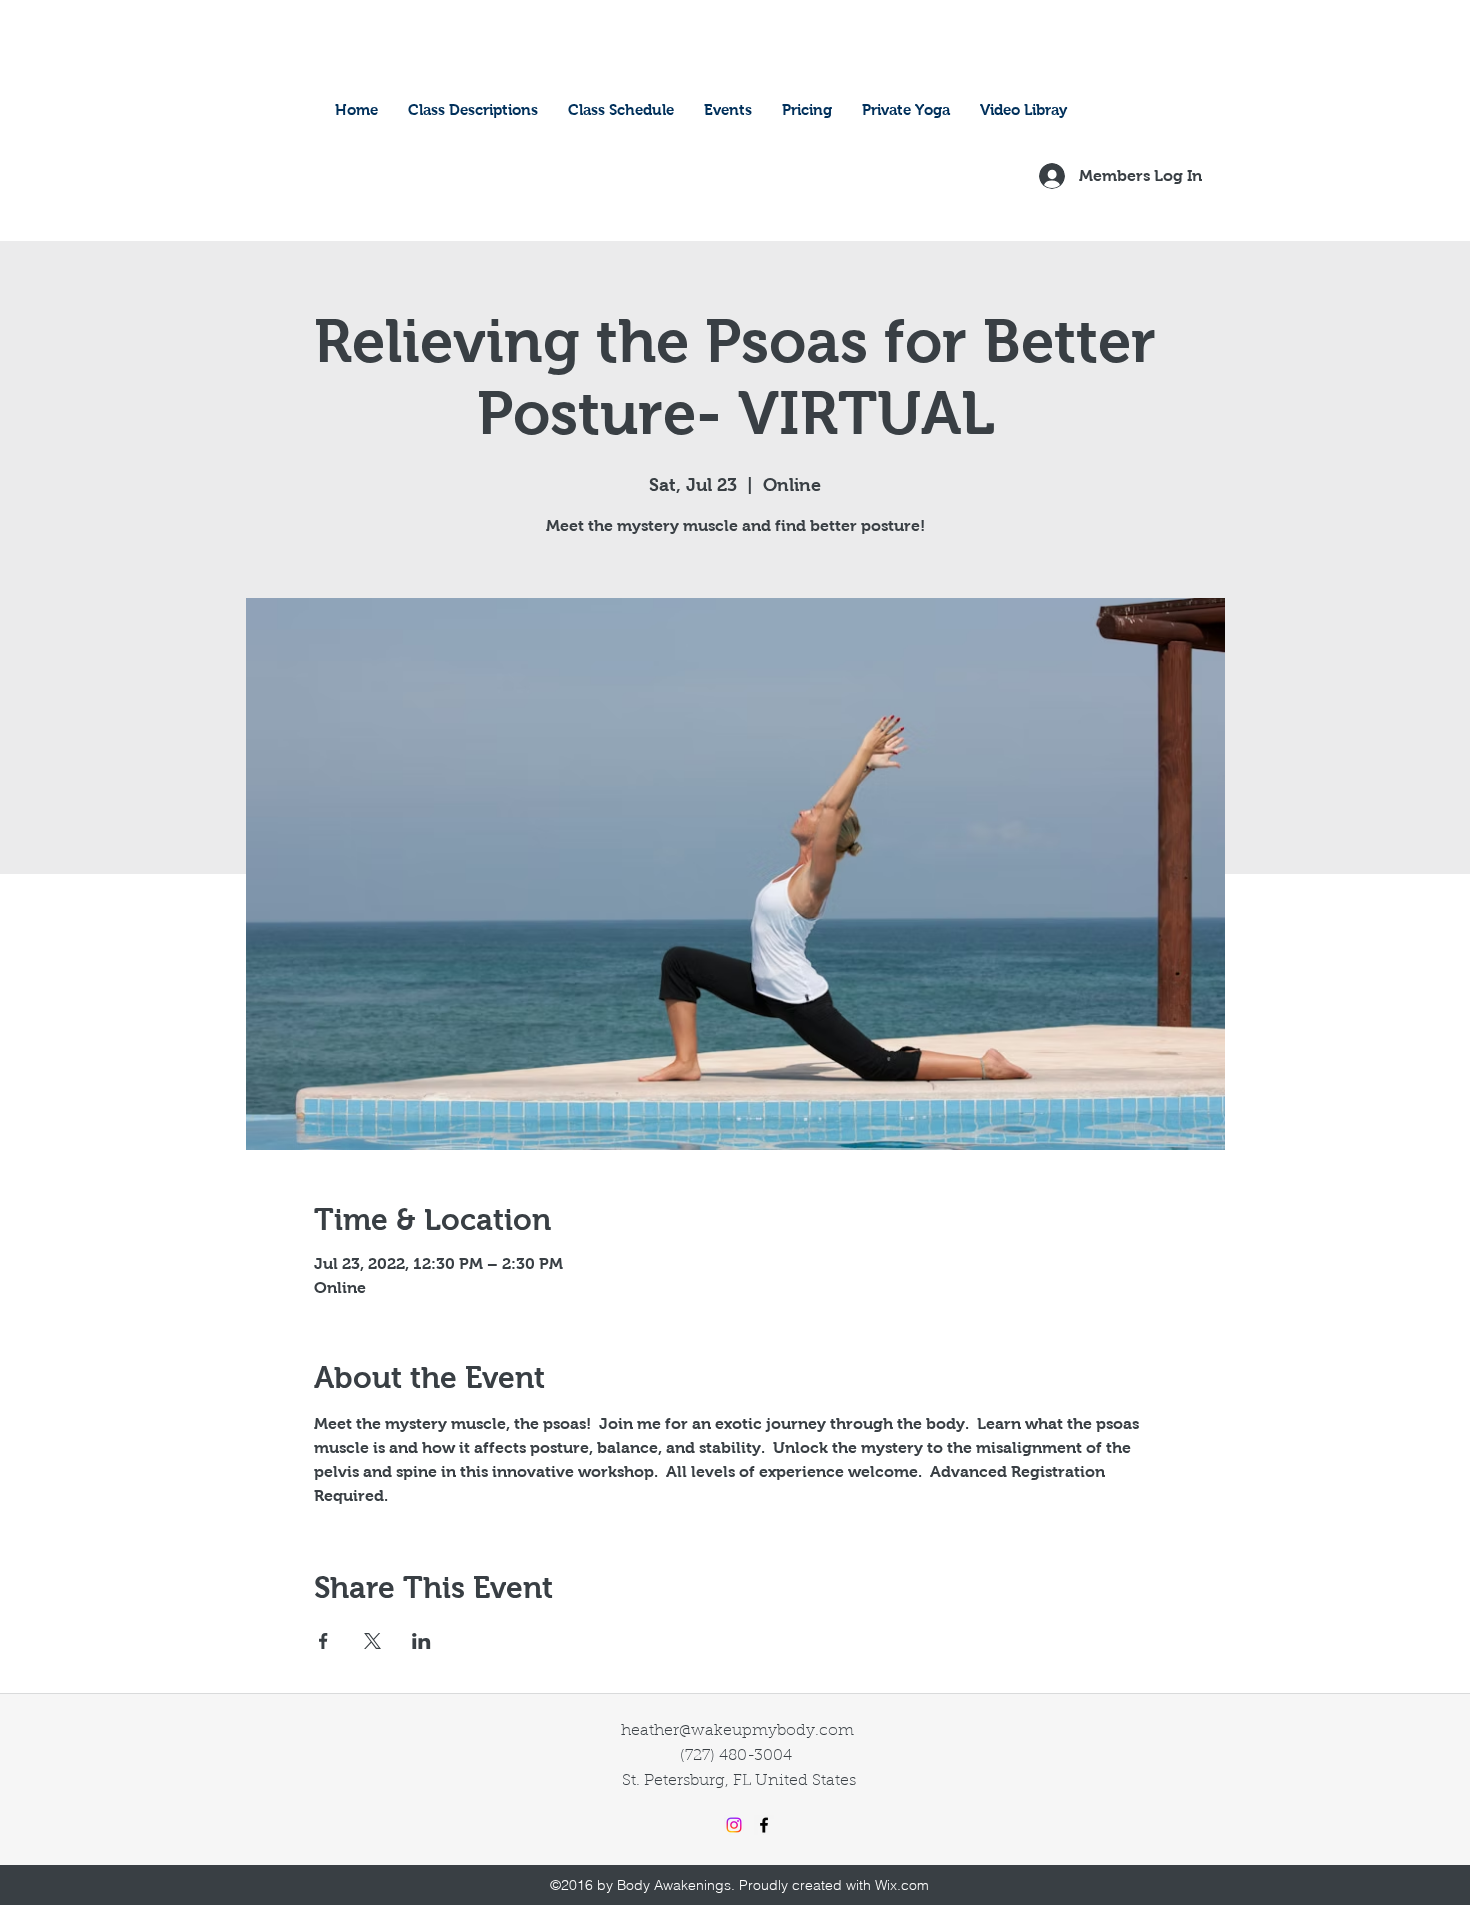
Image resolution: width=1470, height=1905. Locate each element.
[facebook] (764, 1825)
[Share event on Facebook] (323, 1641)
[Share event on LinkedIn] (421, 1641)
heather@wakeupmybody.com (737, 1731)
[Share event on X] (372, 1641)
